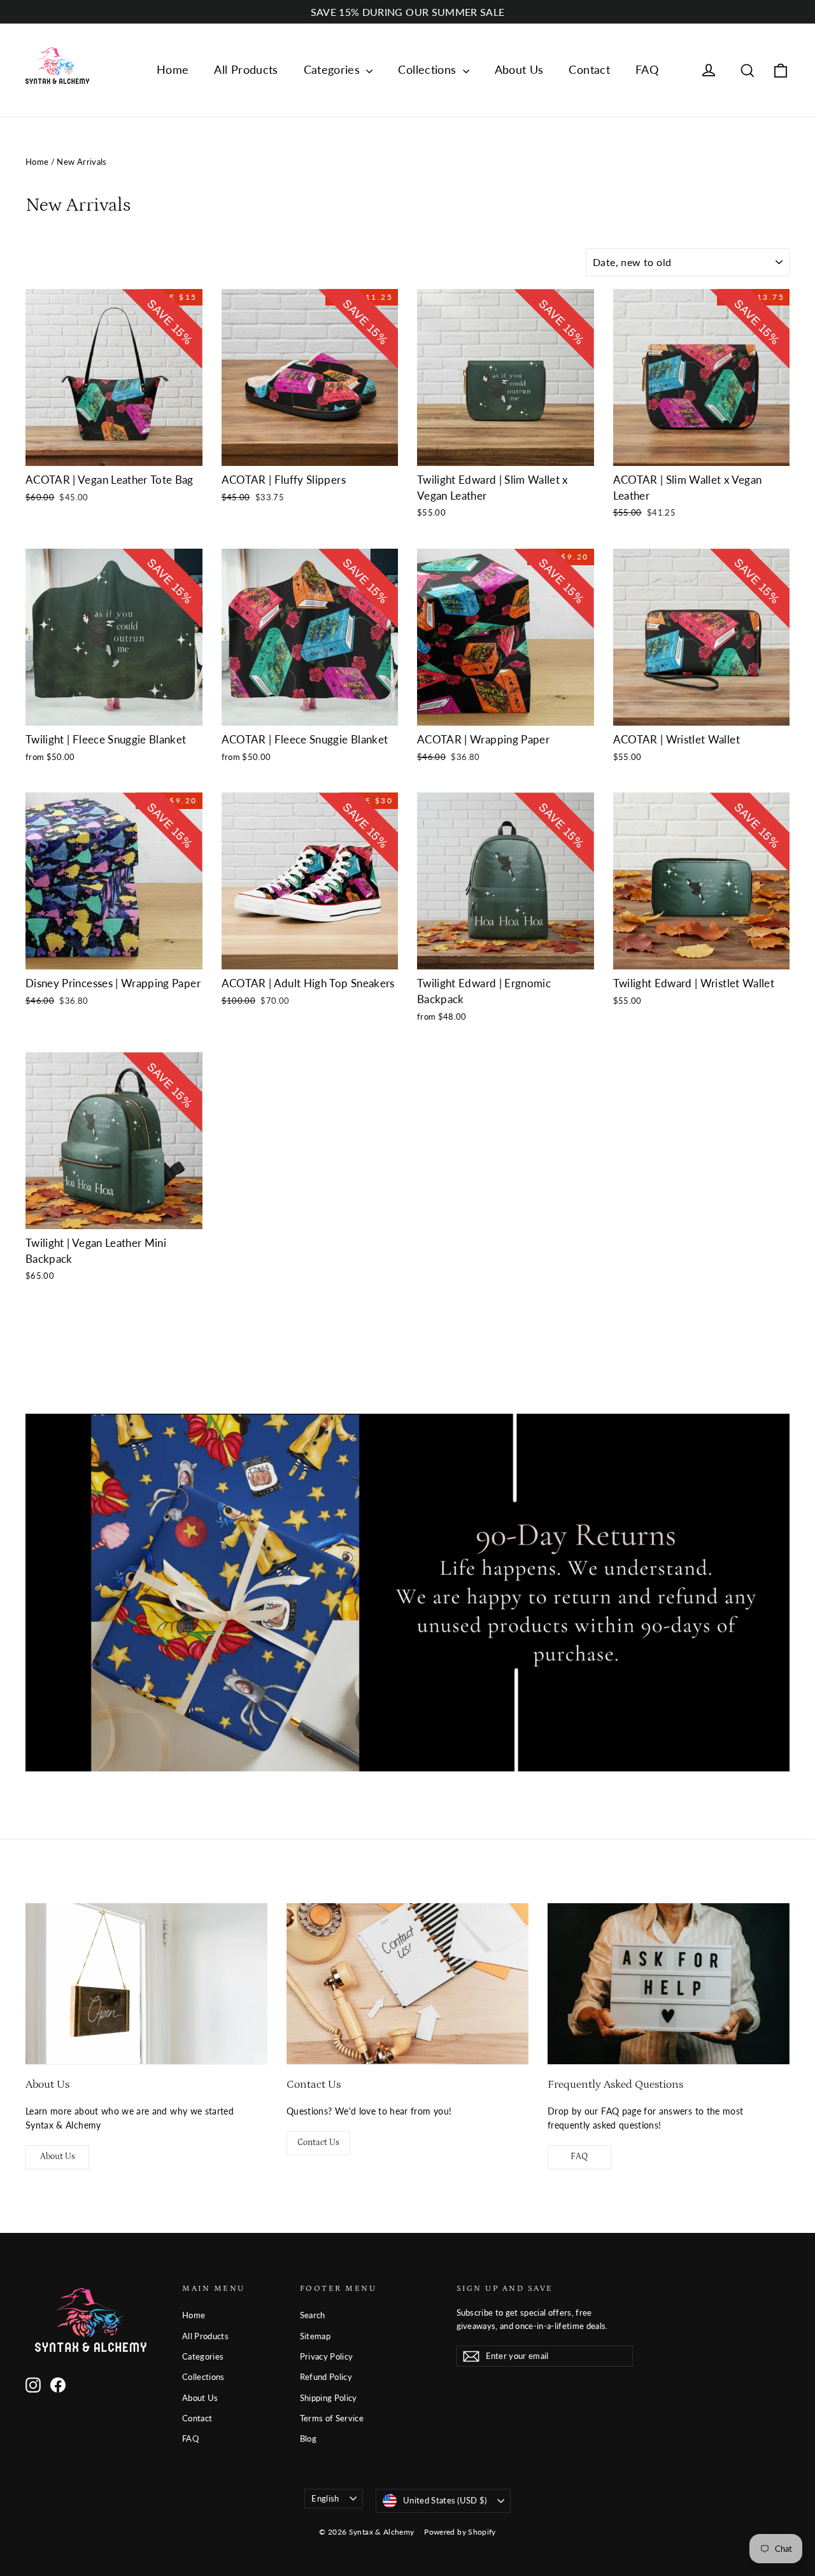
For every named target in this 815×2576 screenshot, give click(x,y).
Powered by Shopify (460, 2532)
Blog (308, 2439)
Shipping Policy (329, 2398)
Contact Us (318, 2143)
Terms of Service (332, 2418)
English (325, 2498)
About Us (519, 69)
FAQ (647, 69)
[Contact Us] (407, 1984)
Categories (334, 69)
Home (173, 69)
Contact (589, 69)
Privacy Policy (327, 2356)
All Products (246, 69)
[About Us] (146, 1984)
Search (313, 2315)
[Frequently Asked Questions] (669, 1984)
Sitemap (315, 2336)
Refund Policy (326, 2377)
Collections (429, 69)
